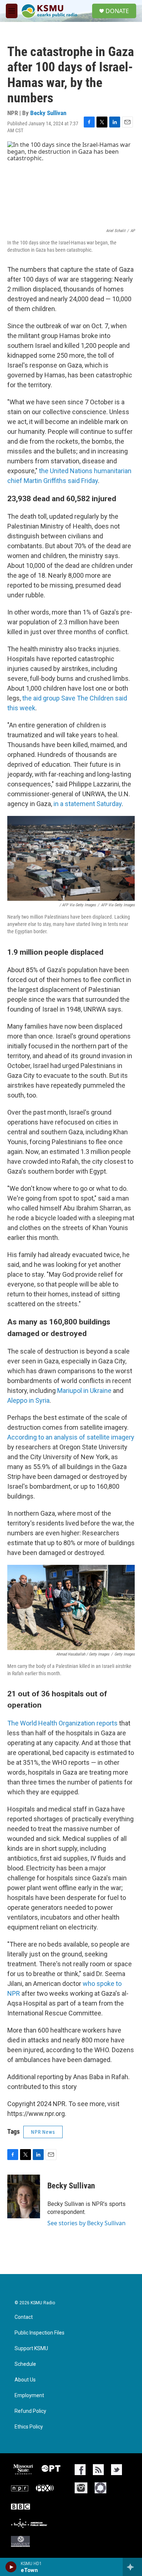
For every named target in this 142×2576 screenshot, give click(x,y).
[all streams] (132, 2567)
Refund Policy (30, 2411)
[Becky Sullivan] (24, 2196)
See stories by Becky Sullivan (86, 2223)
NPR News (43, 2132)
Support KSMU (31, 2349)
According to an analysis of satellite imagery (71, 1437)
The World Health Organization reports (62, 1723)
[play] (11, 2567)
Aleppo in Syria (28, 1400)
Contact (24, 2317)
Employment (29, 2396)
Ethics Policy (29, 2427)
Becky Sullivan (48, 113)
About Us (25, 2380)
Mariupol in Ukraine (84, 1391)
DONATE (117, 11)
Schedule (25, 2364)
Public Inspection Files (40, 2333)
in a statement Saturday (88, 804)
